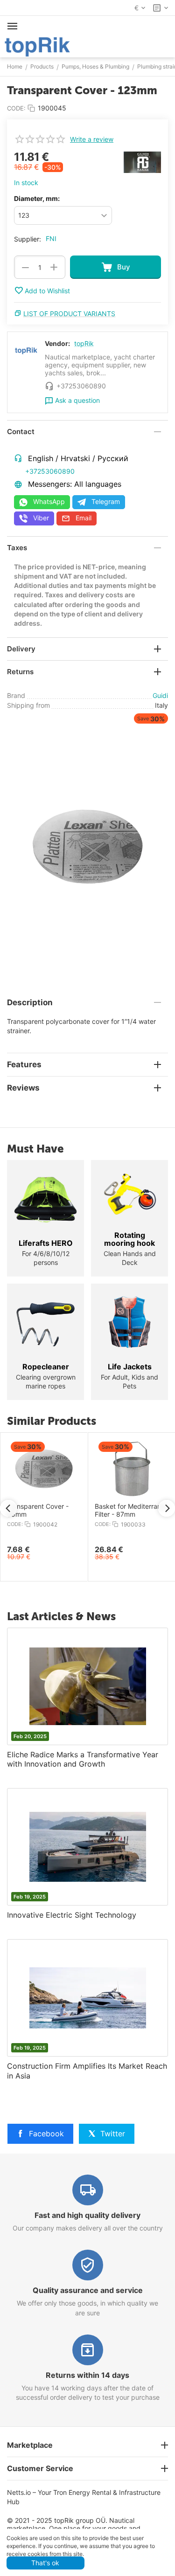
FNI (51, 238)
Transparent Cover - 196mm (53, 1510)
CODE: (16, 108)
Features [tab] (24, 1064)
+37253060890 (50, 471)
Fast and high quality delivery (87, 2215)
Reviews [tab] (23, 1088)
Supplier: (28, 239)
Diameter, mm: (37, 198)
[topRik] (37, 46)
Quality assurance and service (88, 2290)
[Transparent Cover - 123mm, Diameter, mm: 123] (87, 846)
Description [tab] (30, 1002)
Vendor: (57, 343)
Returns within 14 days (87, 2375)
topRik (84, 343)
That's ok (45, 2563)
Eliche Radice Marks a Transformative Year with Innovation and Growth (83, 1759)
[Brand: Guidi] (142, 162)
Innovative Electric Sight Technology (72, 1915)
